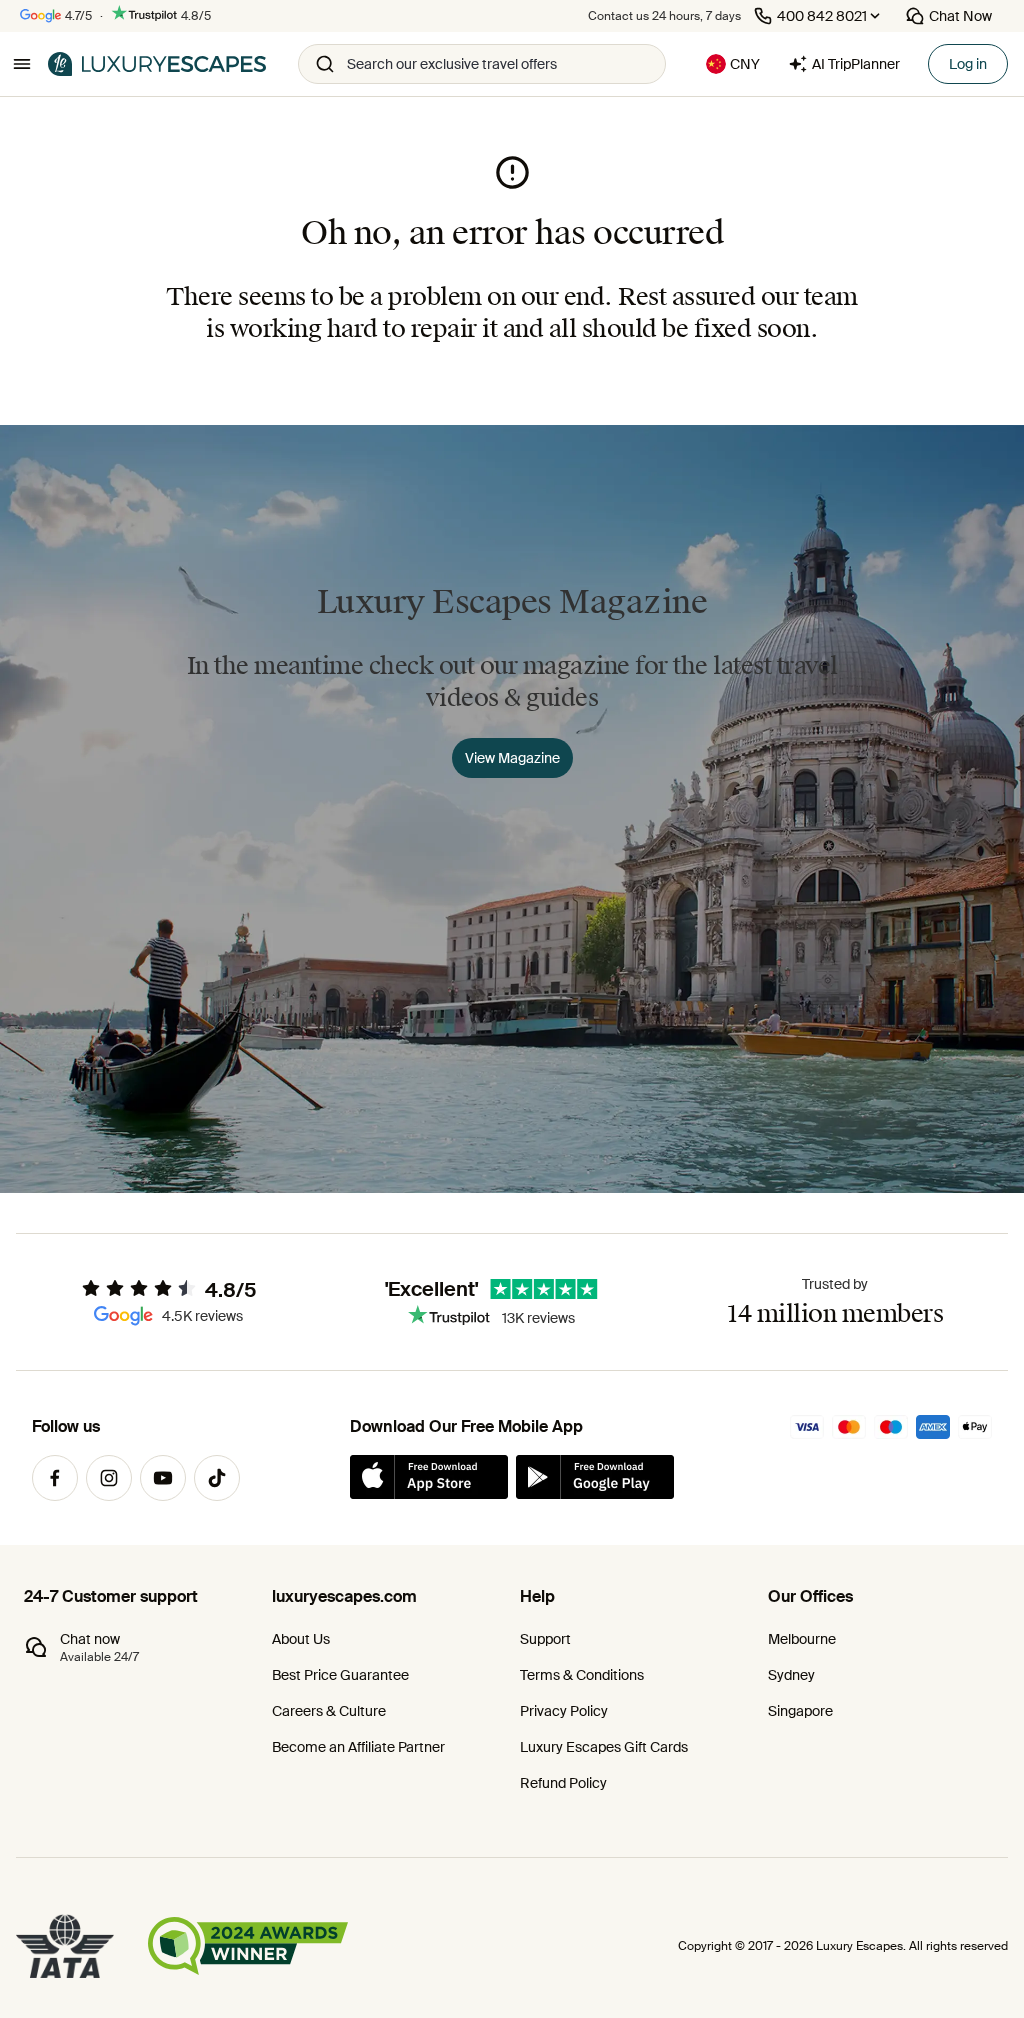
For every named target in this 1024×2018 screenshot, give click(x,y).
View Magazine (512, 758)
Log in (968, 64)
